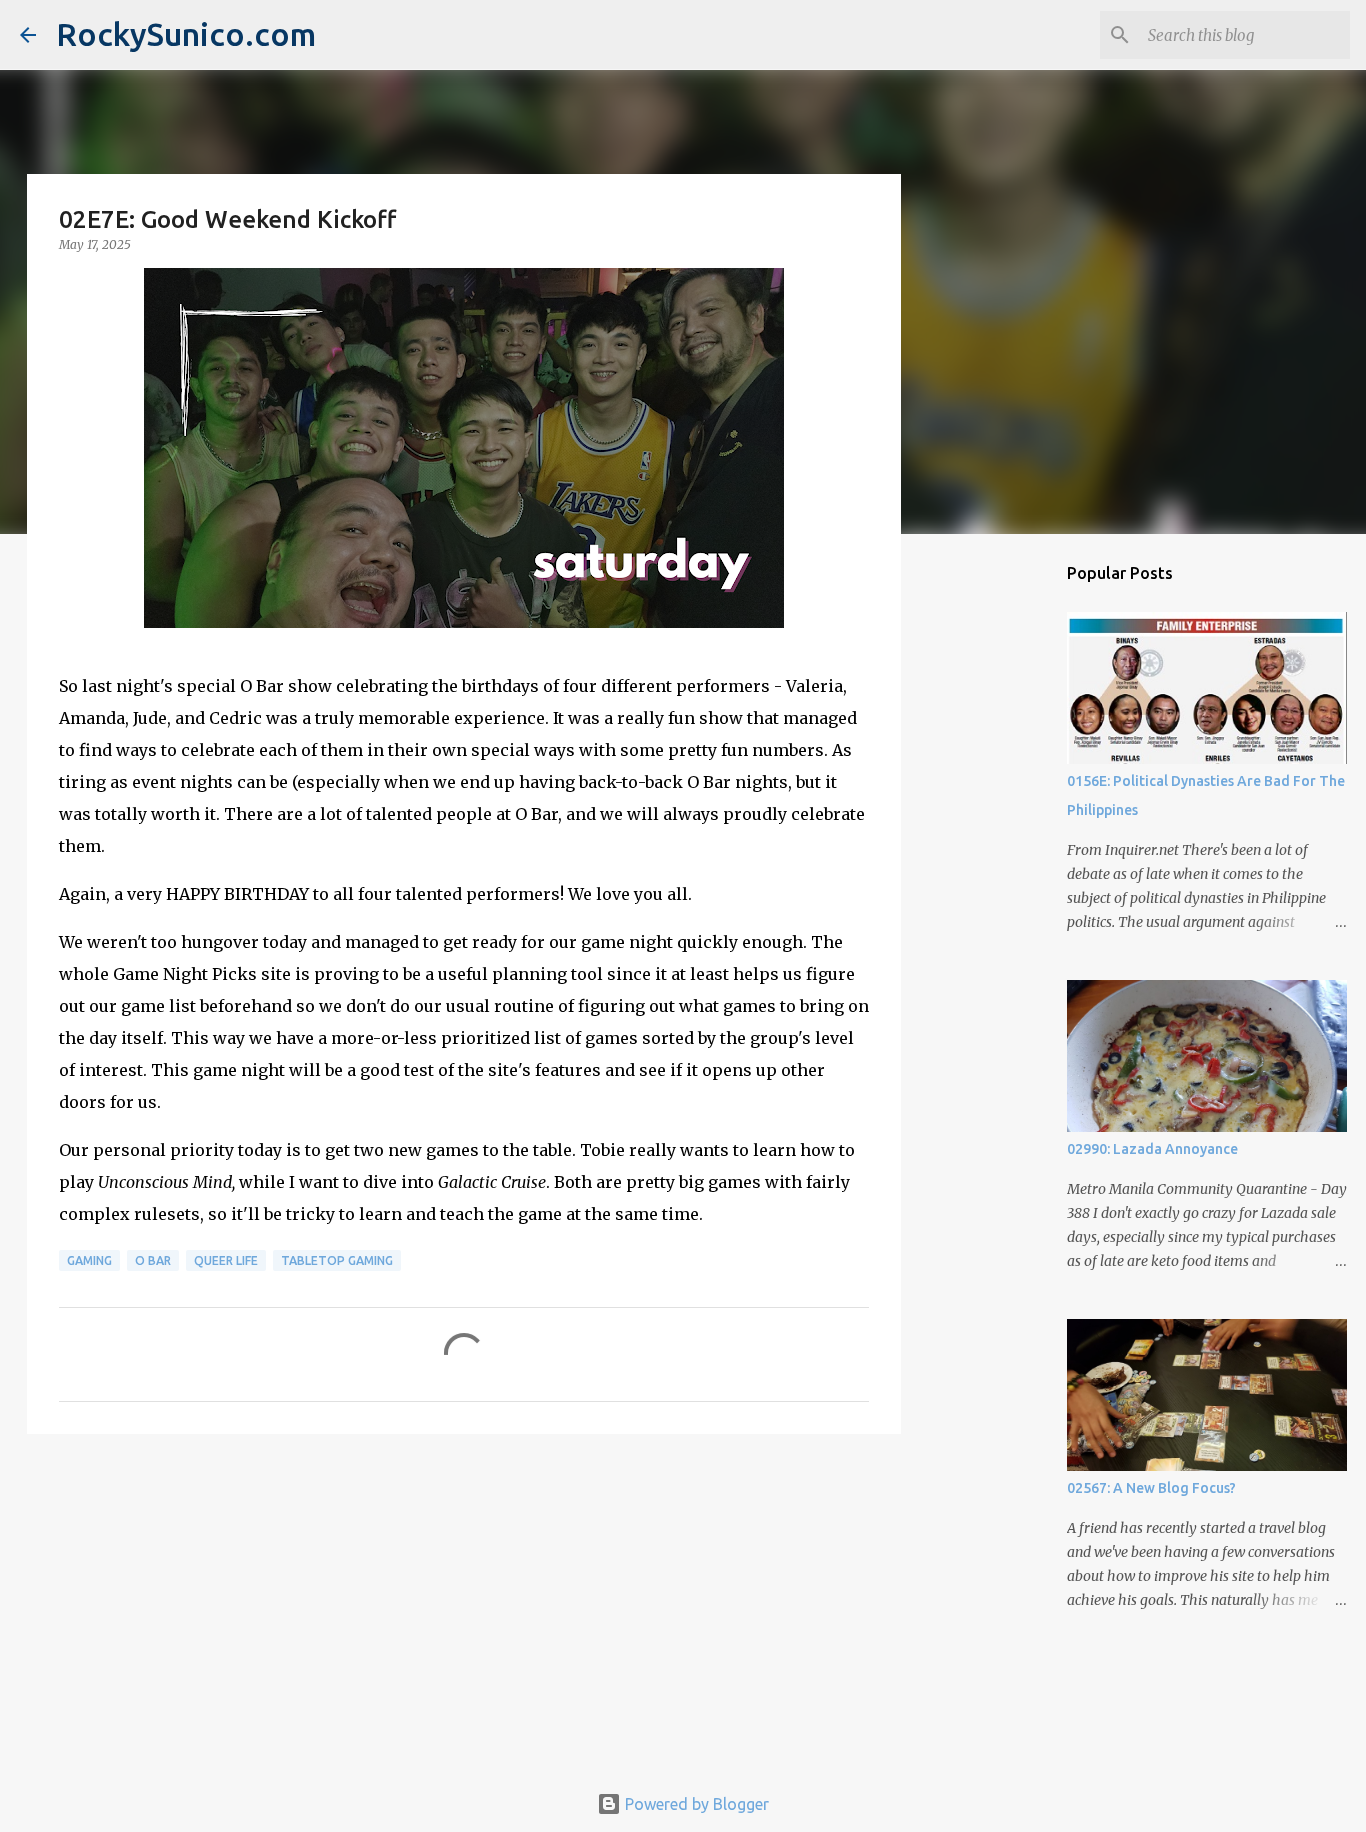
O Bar (153, 1260)
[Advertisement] (464, 1604)
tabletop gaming (337, 1260)
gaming (89, 1260)
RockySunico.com (186, 34)
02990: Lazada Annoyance (1152, 1149)
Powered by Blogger (695, 1804)
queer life (226, 1260)
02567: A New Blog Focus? (1151, 1488)
